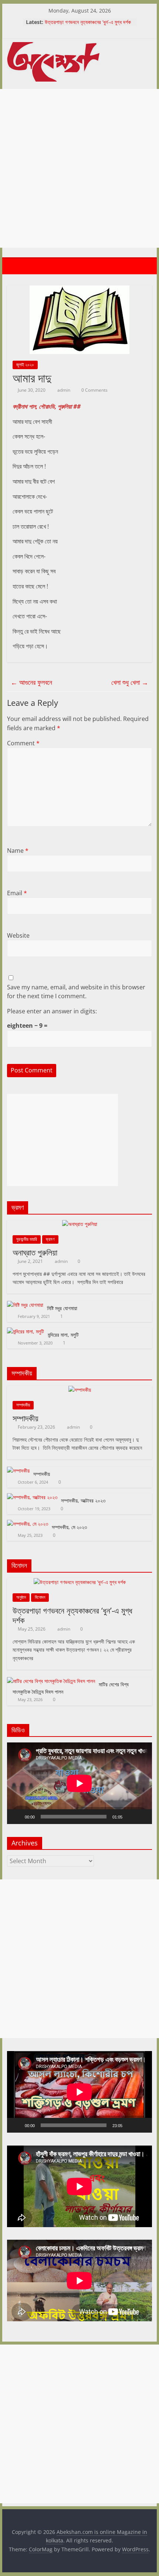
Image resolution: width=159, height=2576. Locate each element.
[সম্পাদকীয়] (80, 1390)
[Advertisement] (79, 168)
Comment (23, 743)
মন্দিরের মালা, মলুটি (63, 1335)
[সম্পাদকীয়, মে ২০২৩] (28, 1524)
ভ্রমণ (50, 1239)
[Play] (17, 1817)
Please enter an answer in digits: (52, 1011)
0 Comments (94, 390)
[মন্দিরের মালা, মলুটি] (26, 1331)
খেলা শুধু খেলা (130, 682)
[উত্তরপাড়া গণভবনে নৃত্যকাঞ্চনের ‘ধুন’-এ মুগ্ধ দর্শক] (80, 1582)
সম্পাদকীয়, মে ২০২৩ (69, 1527)
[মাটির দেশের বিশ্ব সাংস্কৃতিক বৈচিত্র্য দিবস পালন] (51, 1681)
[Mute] (131, 1817)
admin (64, 390)
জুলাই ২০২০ (25, 365)
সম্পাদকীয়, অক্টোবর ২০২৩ (83, 1500)
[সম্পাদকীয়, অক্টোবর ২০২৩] (32, 1497)
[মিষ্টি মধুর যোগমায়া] (25, 1305)
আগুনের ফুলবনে (31, 682)
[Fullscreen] (142, 1817)
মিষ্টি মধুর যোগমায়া (62, 1308)
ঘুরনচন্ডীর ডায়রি (27, 1239)
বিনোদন (40, 1597)
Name (18, 851)
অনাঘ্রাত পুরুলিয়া (35, 1252)
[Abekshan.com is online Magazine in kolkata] (14, 266)
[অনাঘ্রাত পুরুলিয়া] (80, 1224)
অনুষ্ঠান (21, 1597)
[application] (79, 1783)
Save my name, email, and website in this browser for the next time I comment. (76, 992)
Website (18, 935)
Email (17, 893)
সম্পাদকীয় (23, 1405)
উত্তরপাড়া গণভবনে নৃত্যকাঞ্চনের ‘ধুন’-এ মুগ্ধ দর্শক (88, 22)
